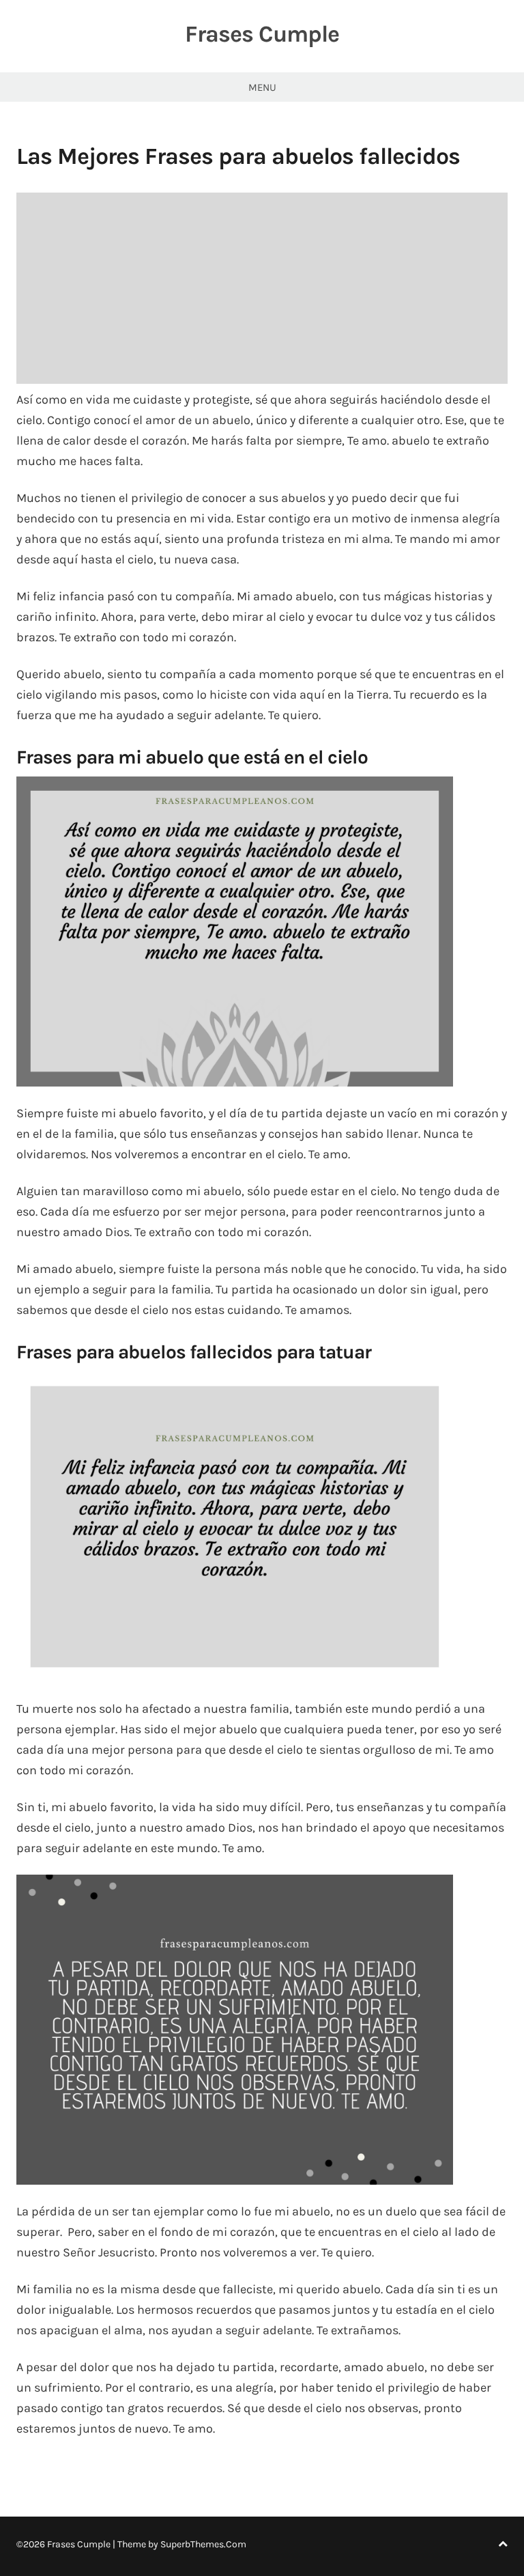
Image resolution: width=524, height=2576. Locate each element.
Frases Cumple (262, 34)
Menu (262, 87)
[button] (235, 932)
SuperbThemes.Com (203, 2544)
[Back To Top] (503, 2544)
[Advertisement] (262, 288)
